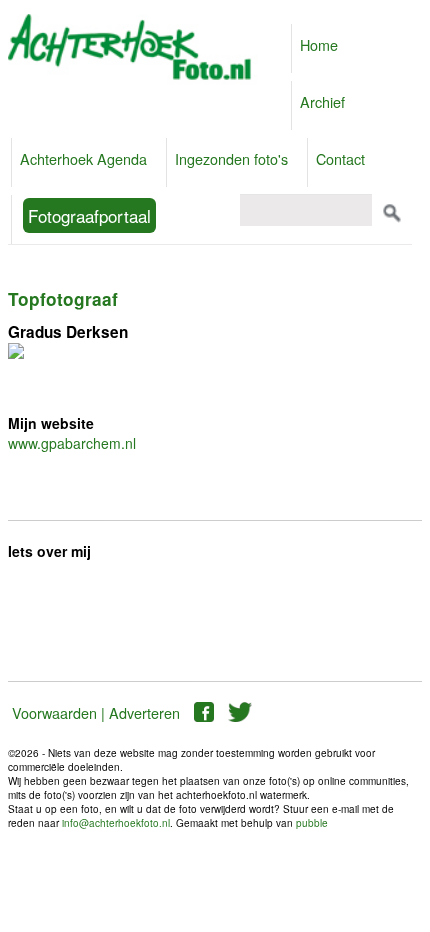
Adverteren (144, 712)
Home (319, 44)
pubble (312, 823)
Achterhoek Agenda (83, 158)
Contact (340, 158)
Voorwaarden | (58, 712)
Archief (322, 101)
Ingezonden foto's (231, 158)
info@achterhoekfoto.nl (116, 823)
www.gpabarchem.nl (72, 443)
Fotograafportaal (89, 215)
